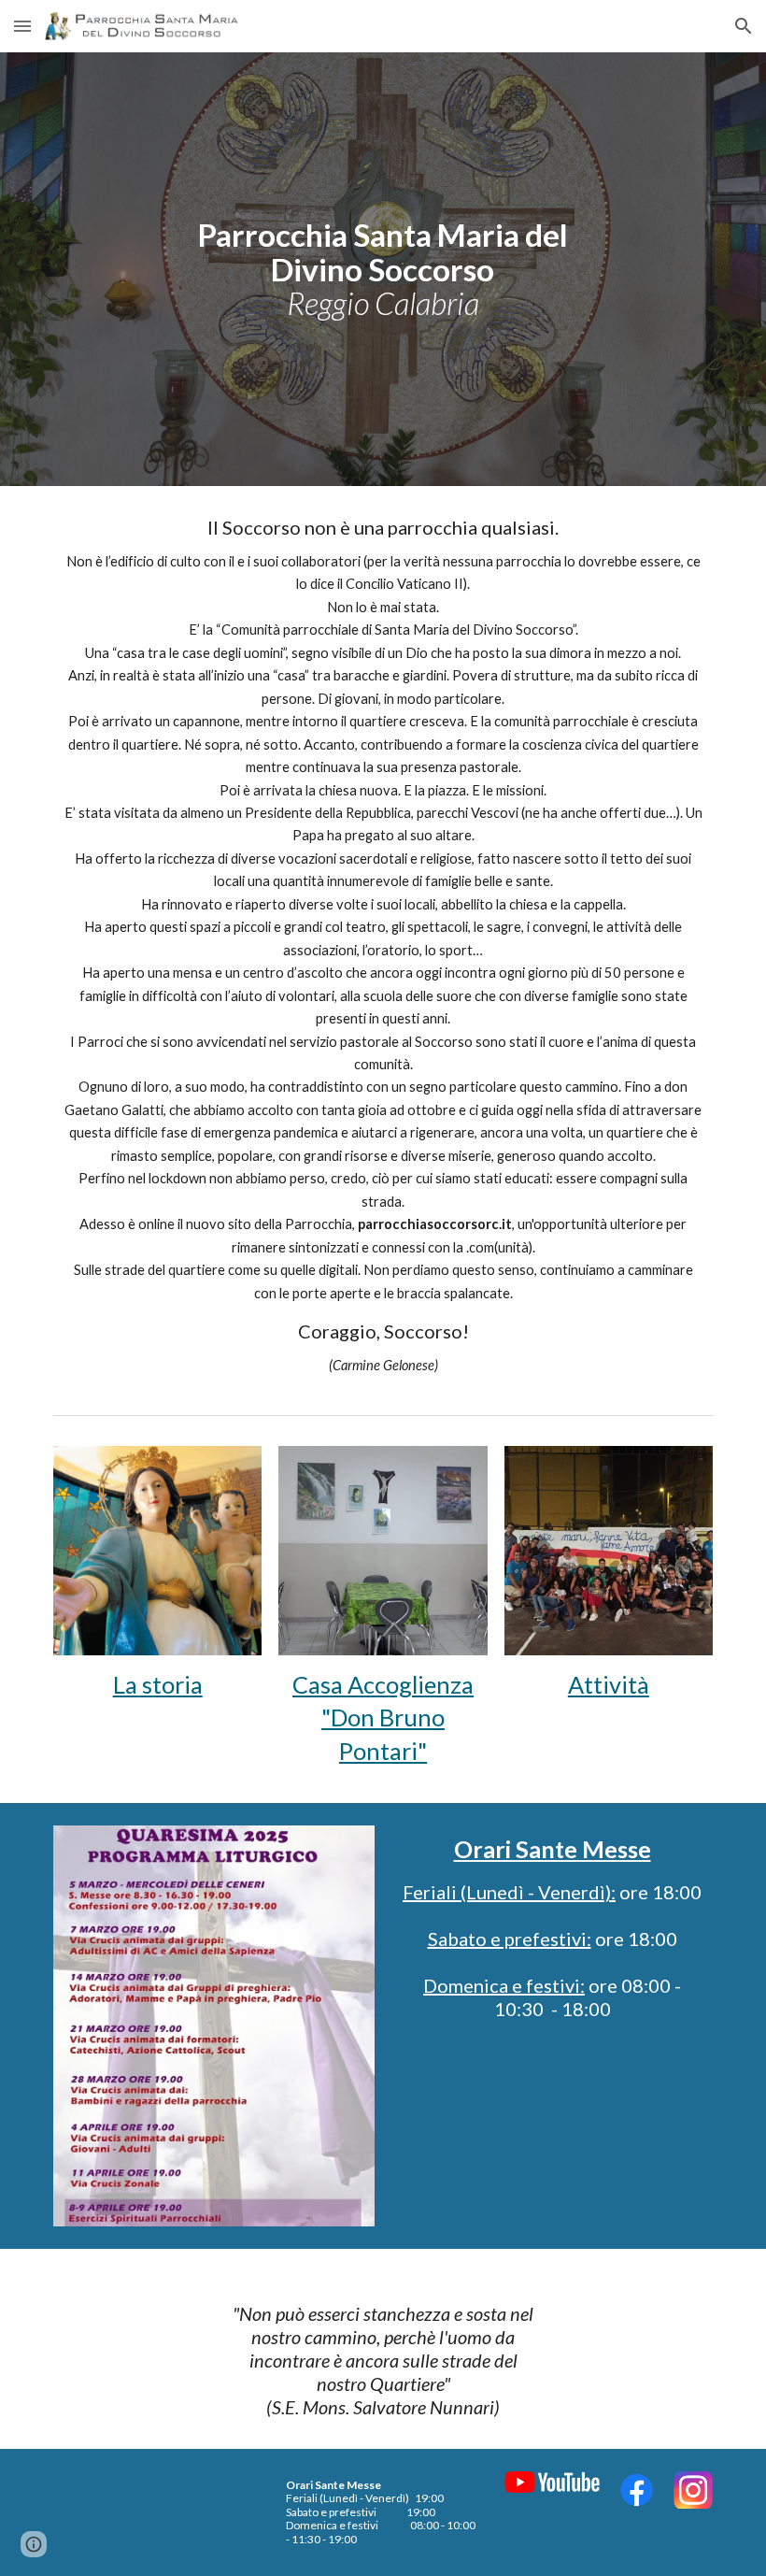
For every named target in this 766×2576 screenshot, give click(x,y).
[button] (22, 26)
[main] (383, 269)
